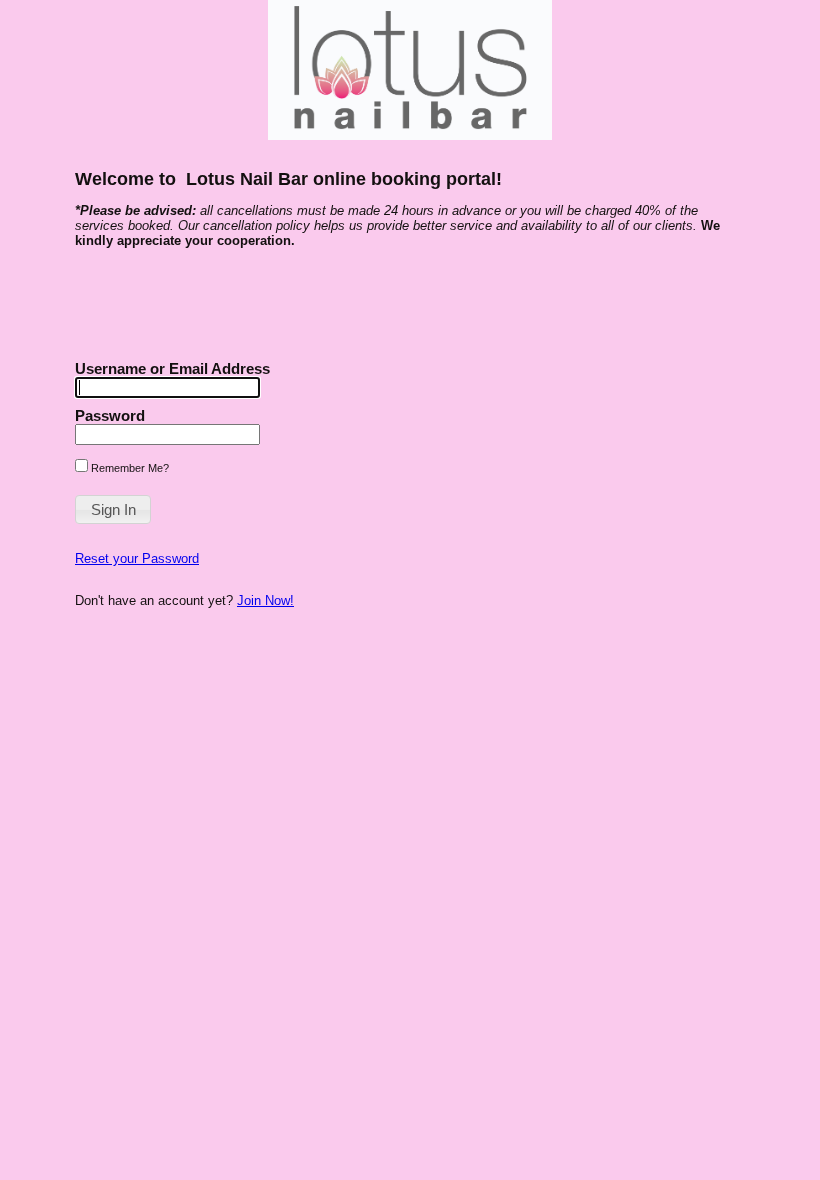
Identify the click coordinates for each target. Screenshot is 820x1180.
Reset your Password (137, 558)
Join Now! (265, 600)
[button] (113, 510)
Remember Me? (128, 468)
